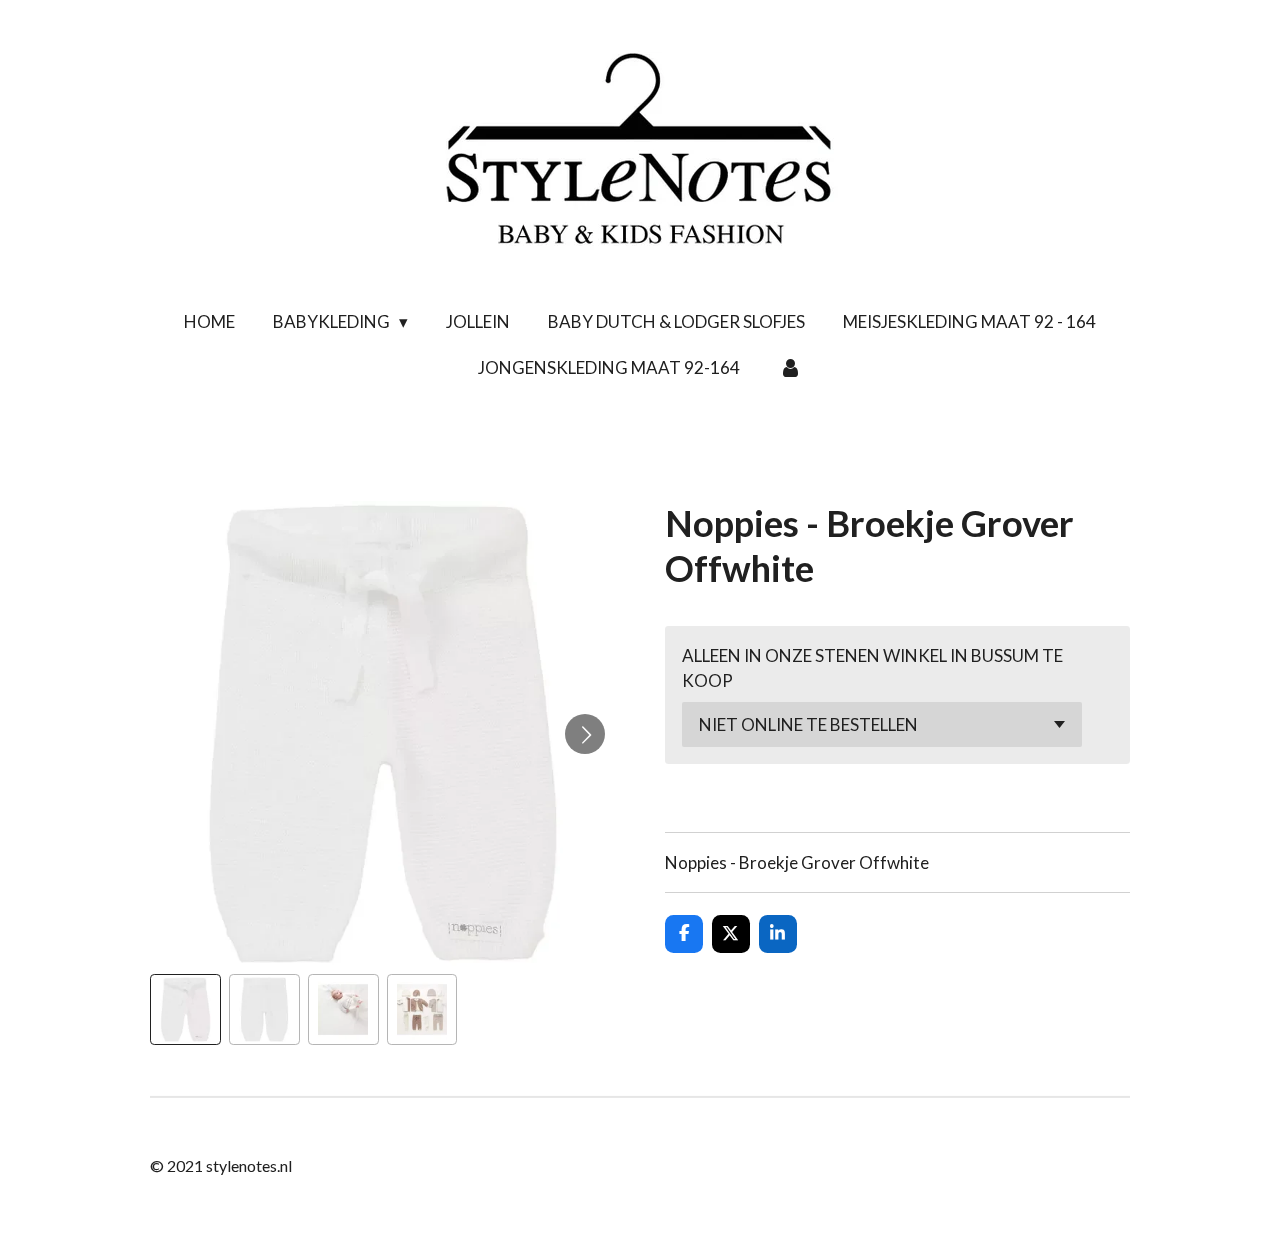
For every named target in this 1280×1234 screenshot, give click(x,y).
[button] (185, 1009)
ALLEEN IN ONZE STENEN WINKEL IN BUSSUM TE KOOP (872, 668)
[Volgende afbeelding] (585, 734)
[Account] (790, 368)
